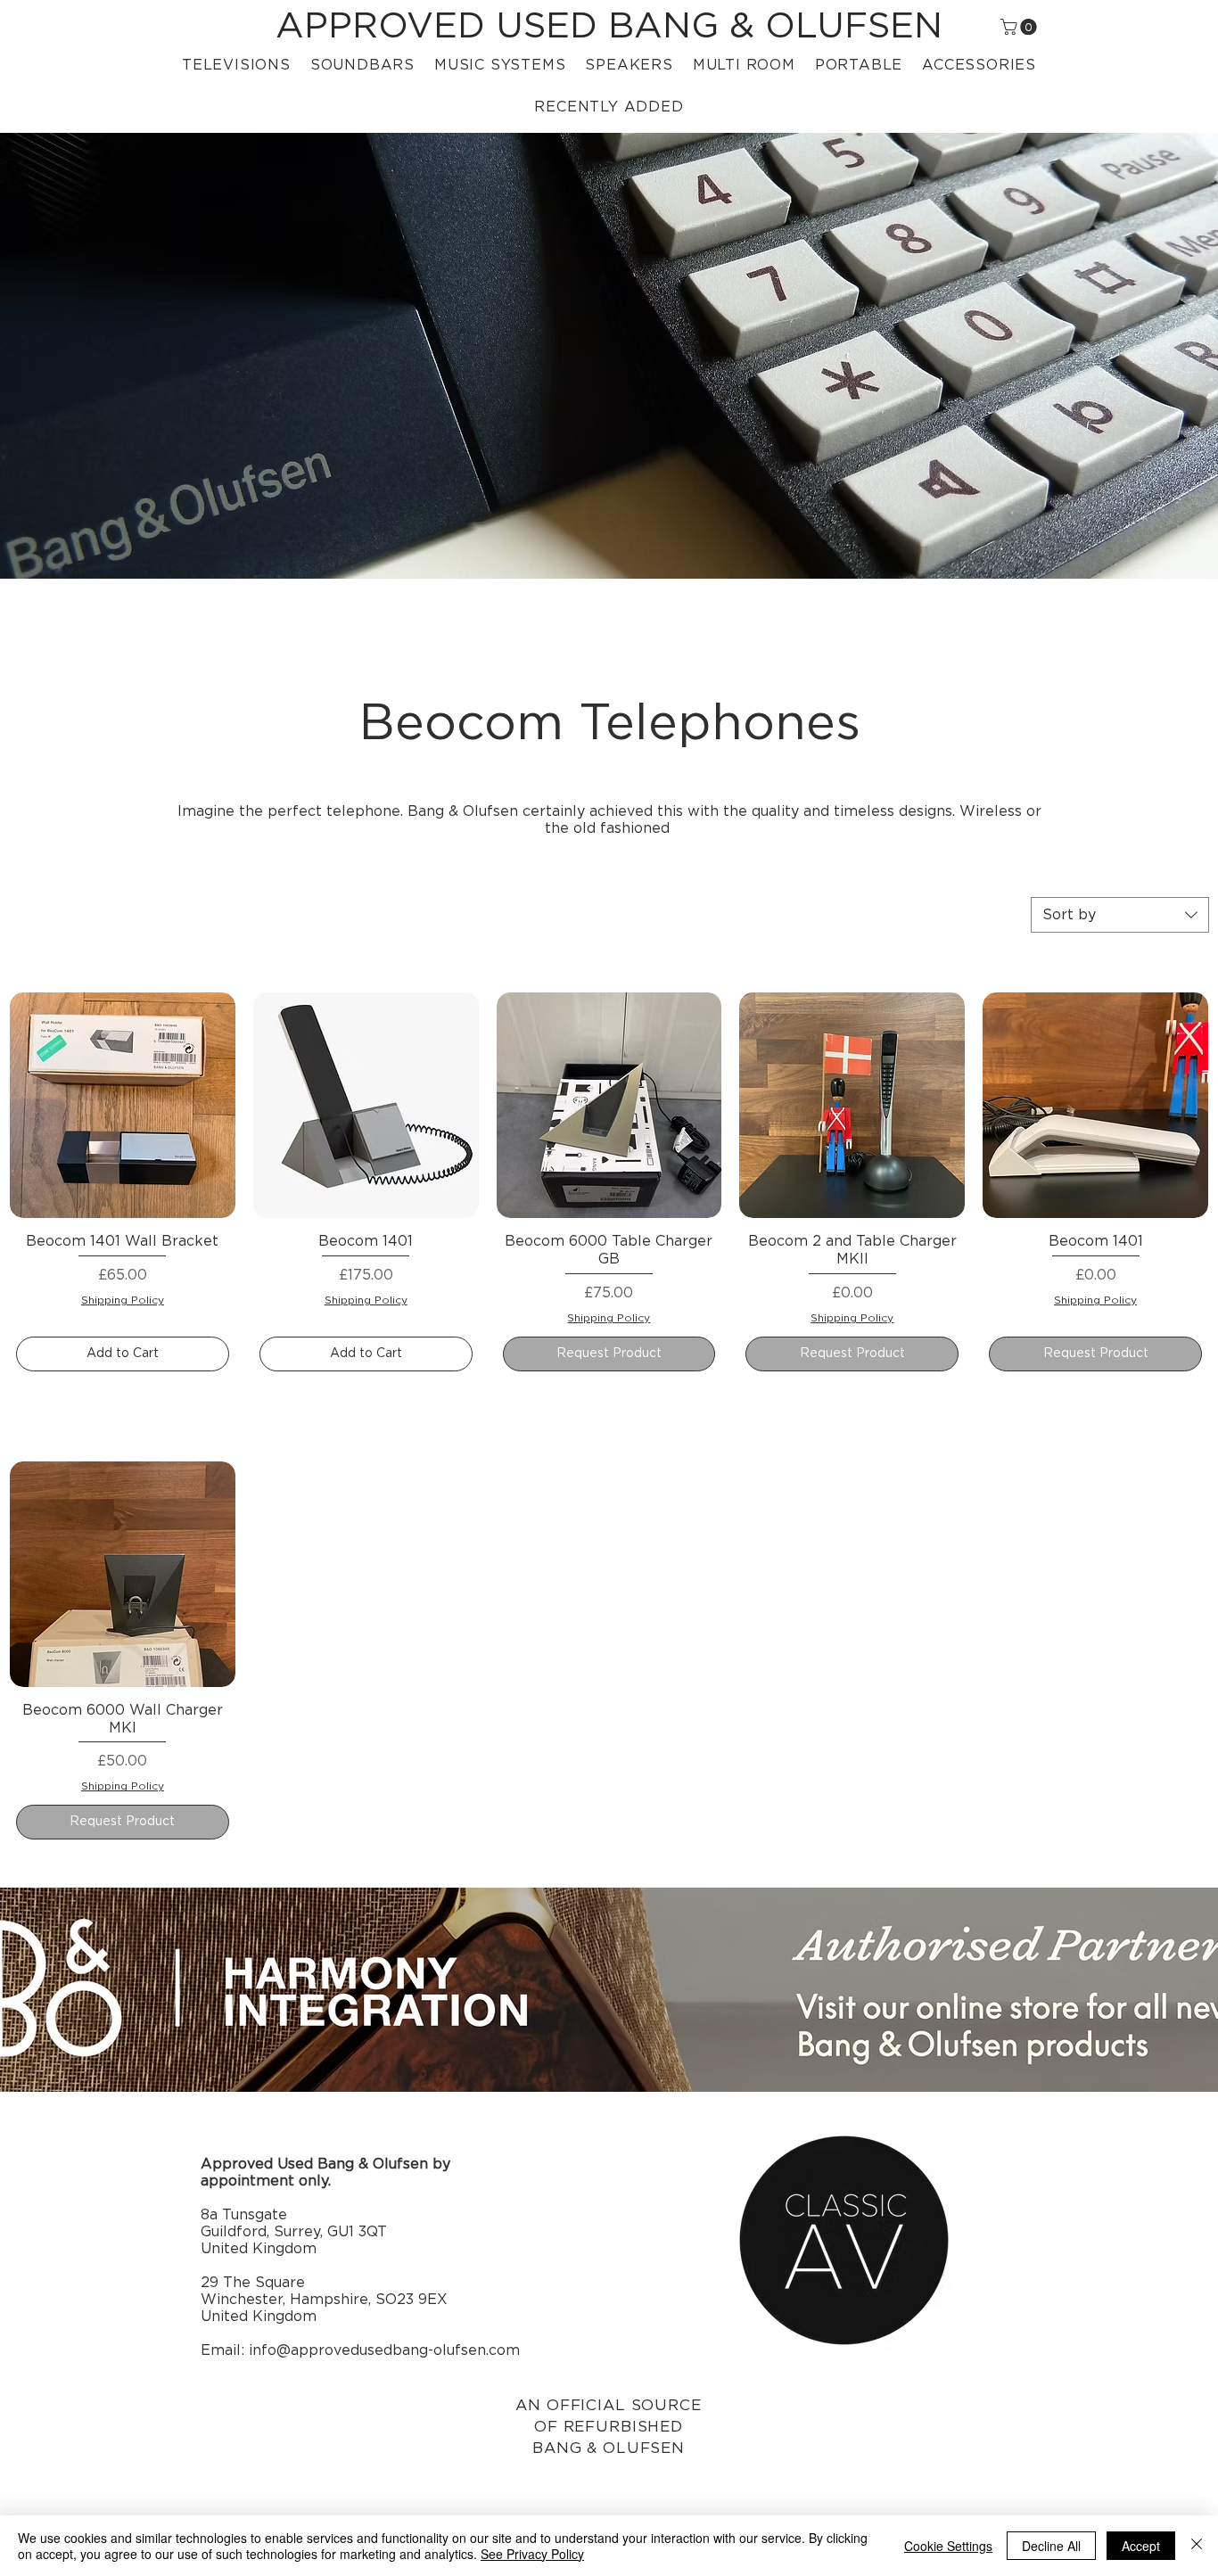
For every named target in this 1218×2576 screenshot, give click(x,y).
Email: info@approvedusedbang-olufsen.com (360, 2350)
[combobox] (1120, 915)
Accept (1141, 2546)
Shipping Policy (123, 1300)
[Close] (1197, 2546)
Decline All (1051, 2546)
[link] (1020, 27)
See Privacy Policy (532, 2554)
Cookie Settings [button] (948, 2546)
